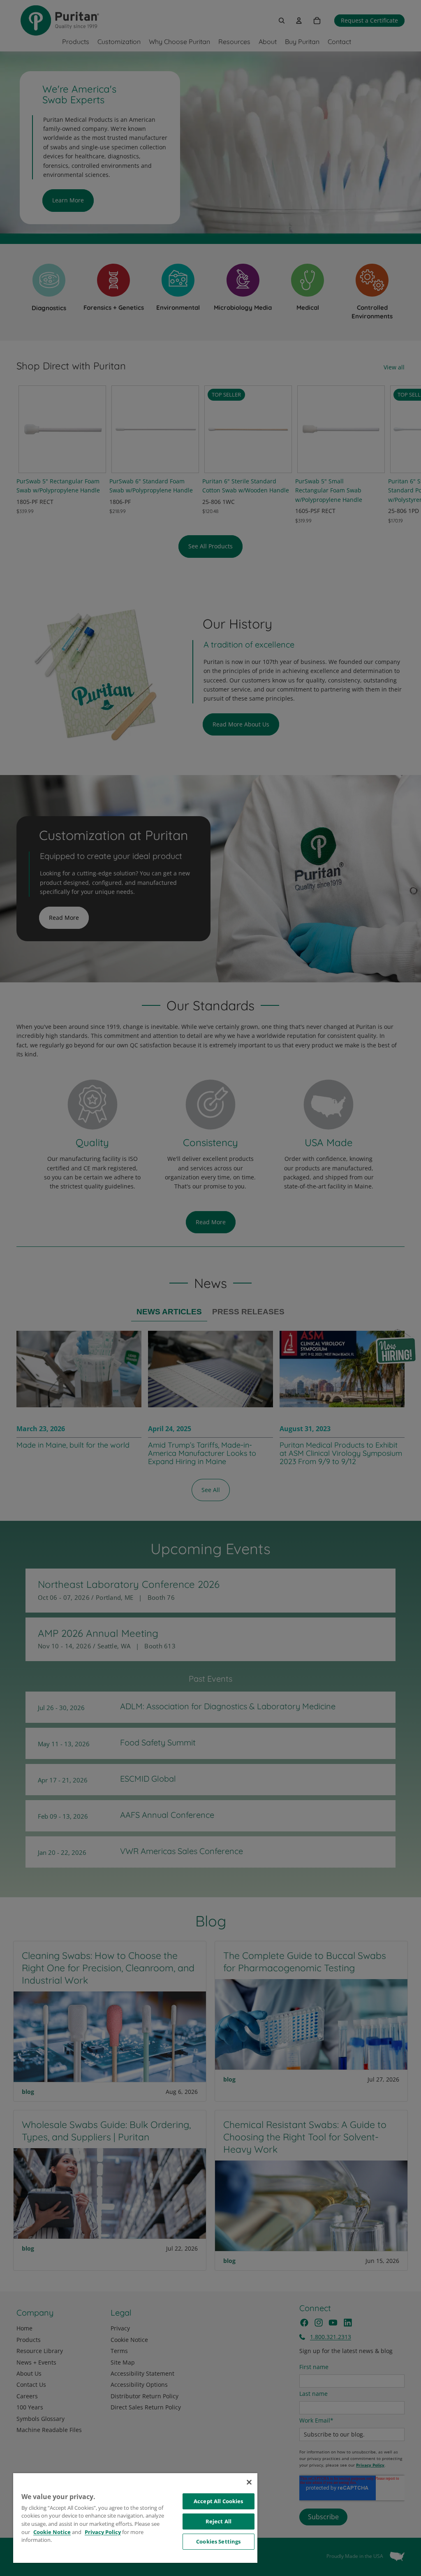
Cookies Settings (218, 2541)
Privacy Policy (103, 2532)
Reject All (219, 2521)
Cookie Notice (52, 2532)
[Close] (249, 2482)
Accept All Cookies (218, 2501)
